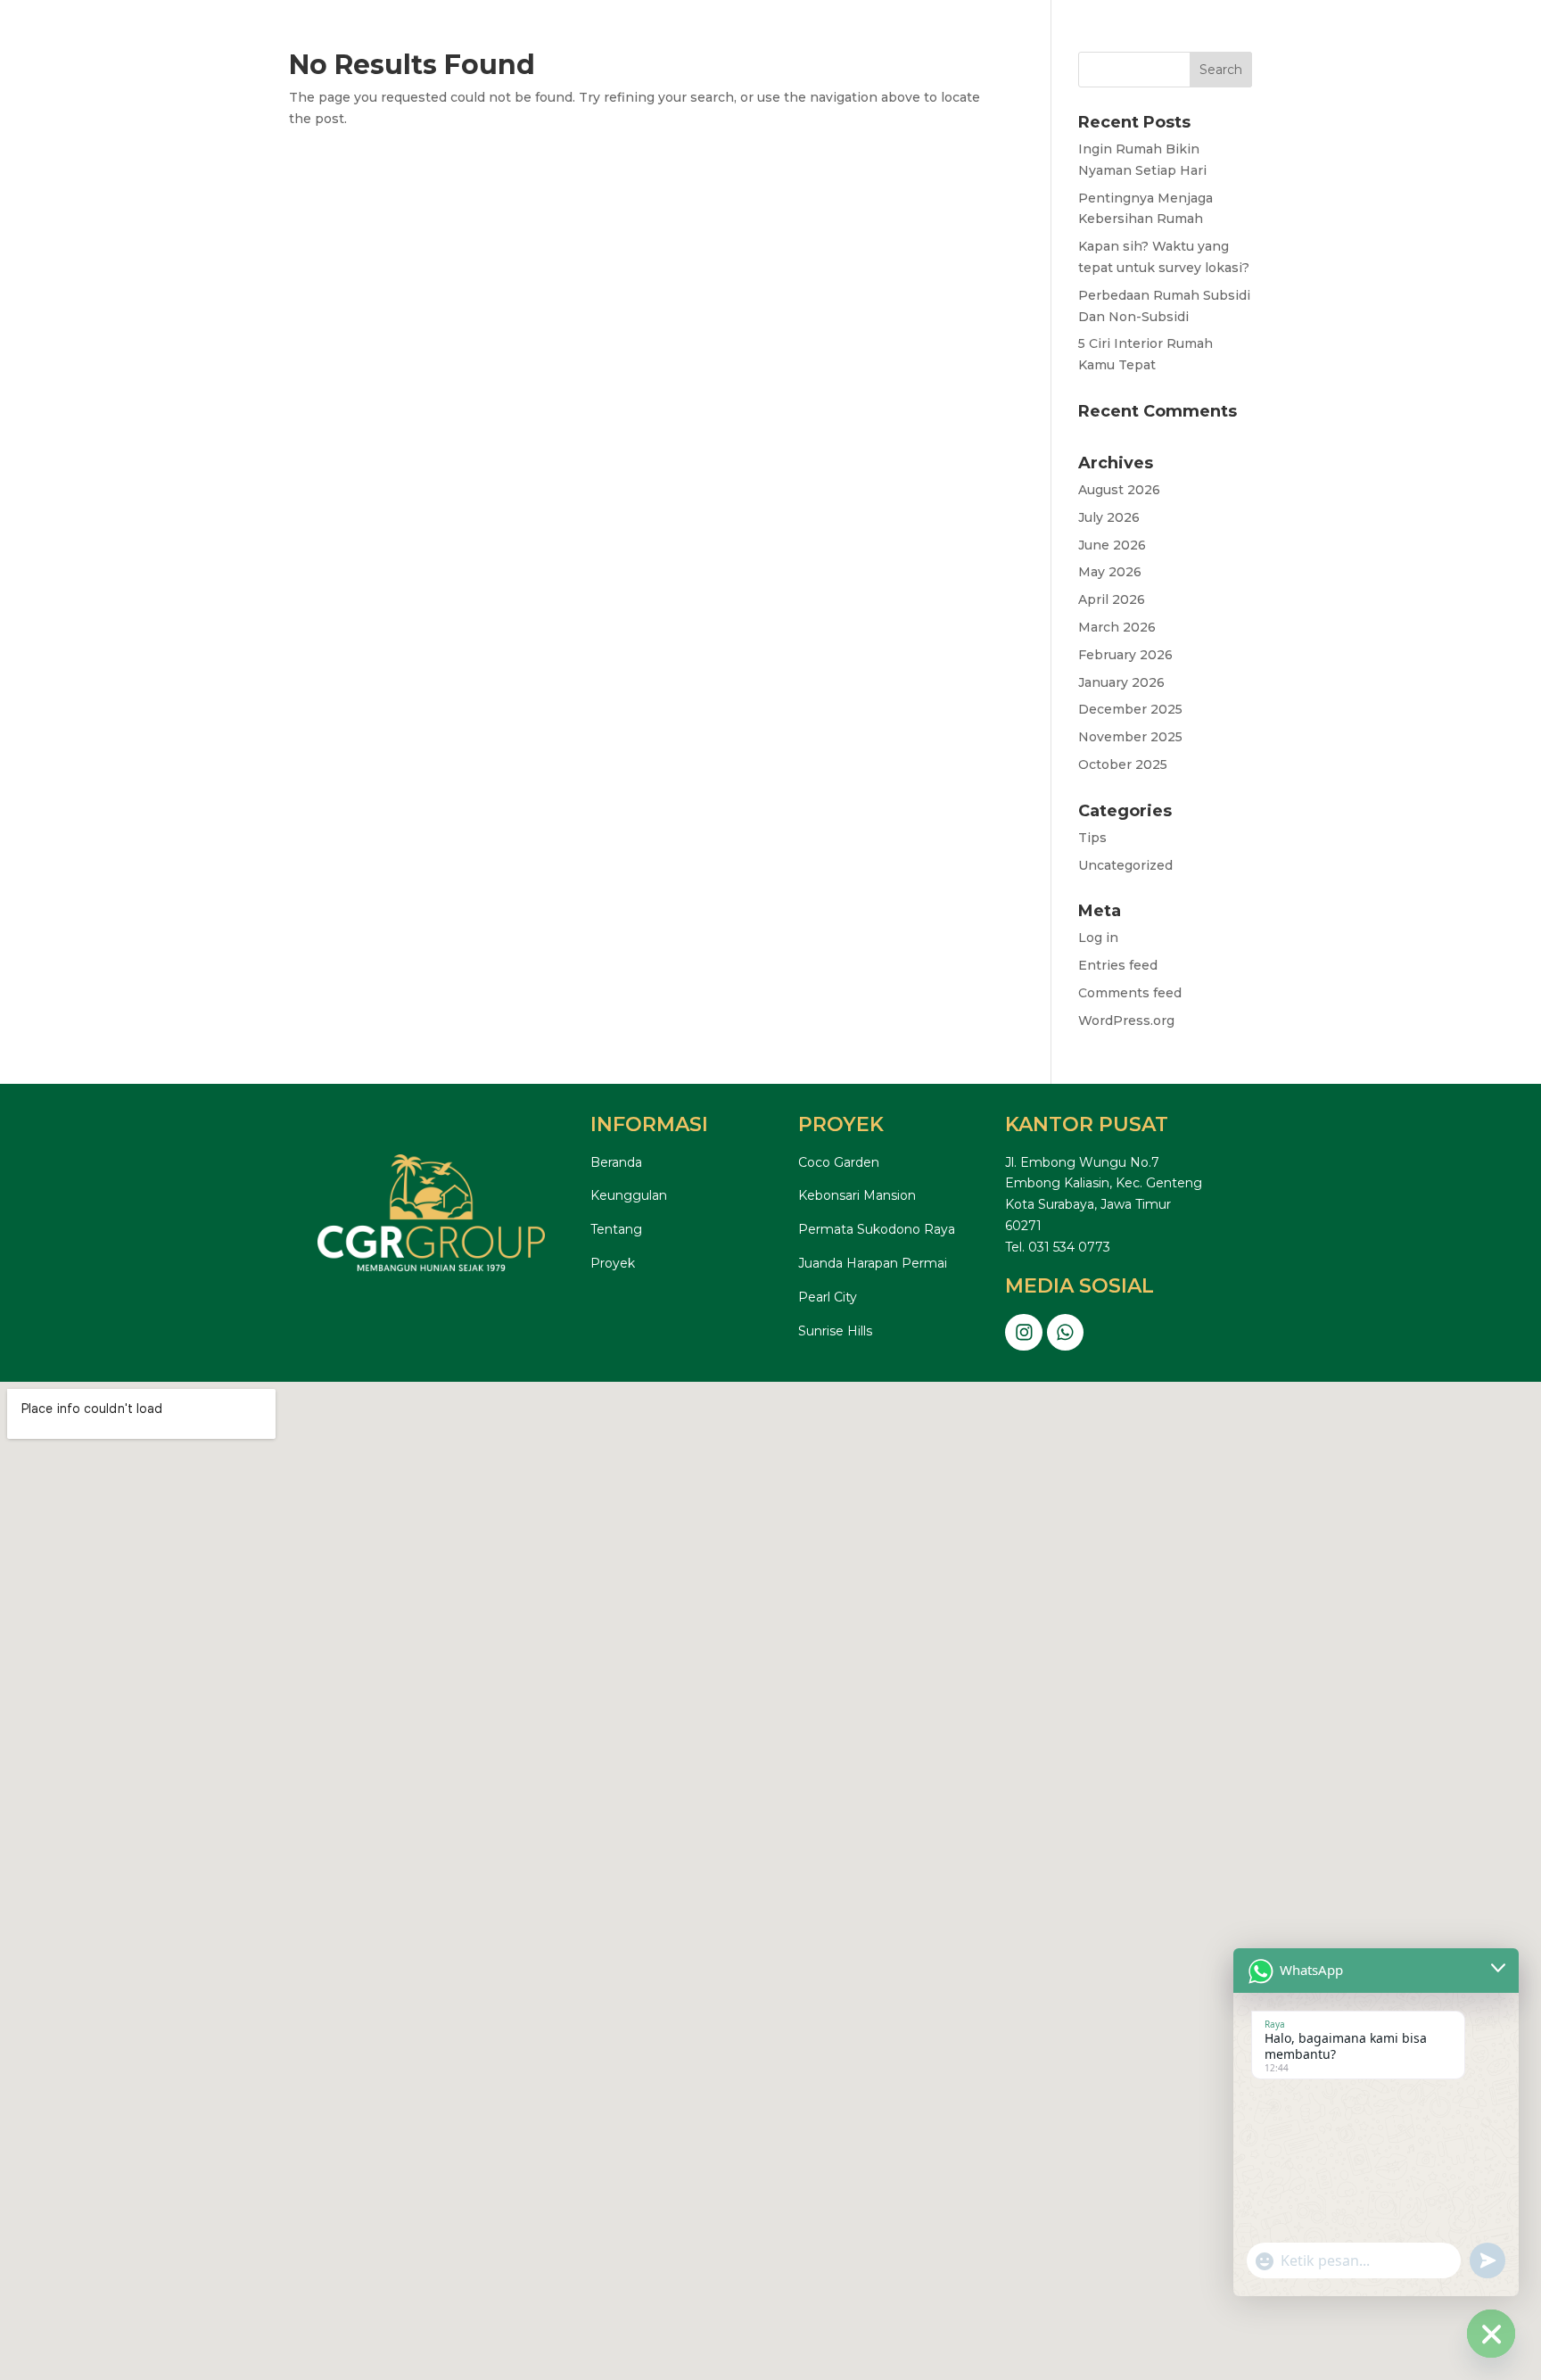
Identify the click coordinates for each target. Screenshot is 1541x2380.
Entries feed (1118, 965)
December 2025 (1130, 709)
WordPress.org (1126, 1021)
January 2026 (1121, 682)
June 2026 (1112, 545)
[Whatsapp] (1066, 1333)
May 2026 (1110, 572)
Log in (1098, 938)
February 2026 (1125, 655)
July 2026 (1109, 517)
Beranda (616, 1162)
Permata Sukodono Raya (877, 1229)
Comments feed (1130, 993)
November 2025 (1130, 737)
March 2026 (1117, 627)
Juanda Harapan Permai (873, 1263)
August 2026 (1119, 490)
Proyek (613, 1263)
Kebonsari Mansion (857, 1195)
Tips (1092, 838)
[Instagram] (1024, 1333)
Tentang (616, 1229)
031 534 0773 (1069, 1247)
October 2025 (1123, 764)
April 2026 (1112, 599)
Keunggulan (629, 1195)
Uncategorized (1125, 865)
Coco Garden (839, 1162)
